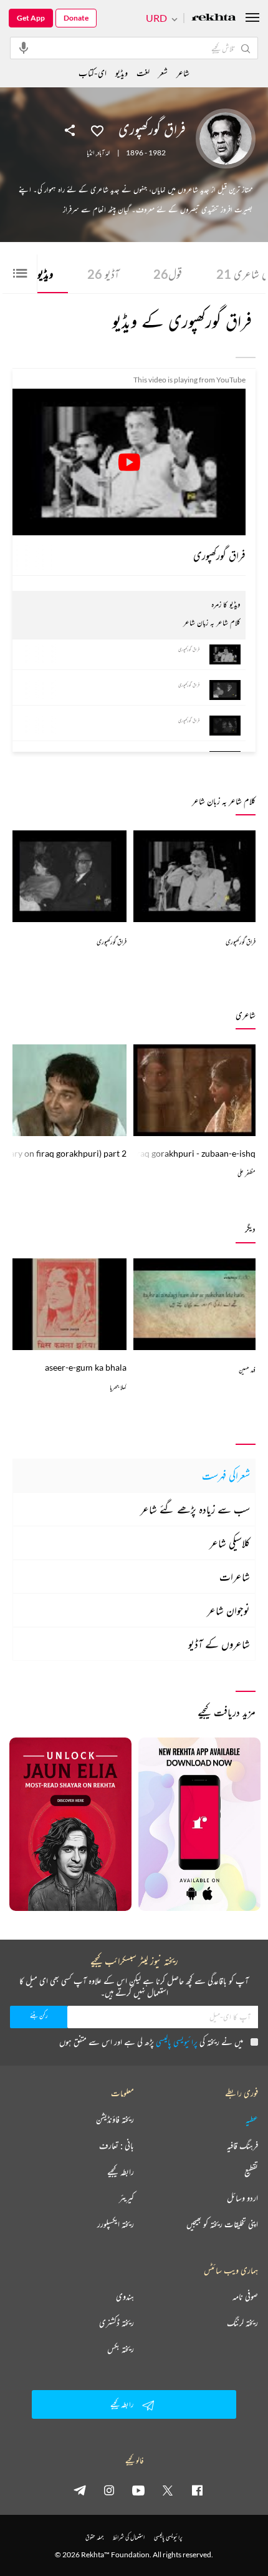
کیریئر (127, 2198)
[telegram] (80, 2490)
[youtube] (138, 2490)
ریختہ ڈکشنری (117, 2323)
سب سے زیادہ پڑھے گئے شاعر (195, 1509)
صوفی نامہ (245, 2297)
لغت (143, 73)
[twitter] (168, 2490)
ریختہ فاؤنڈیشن (115, 2119)
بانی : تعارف (117, 2146)
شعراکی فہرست (226, 1475)
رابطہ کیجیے (121, 2172)
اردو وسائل (242, 2198)
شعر (163, 73)
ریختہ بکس (121, 2349)
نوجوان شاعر (228, 1610)
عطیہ (252, 2119)
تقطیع (251, 2172)
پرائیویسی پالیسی (177, 2042)
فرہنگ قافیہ (242, 2146)
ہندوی (125, 2297)
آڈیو (103, 274)
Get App (31, 18)
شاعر (183, 73)
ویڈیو (122, 73)
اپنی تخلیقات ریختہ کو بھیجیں (222, 2224)
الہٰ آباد (103, 153)
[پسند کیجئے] (97, 130)
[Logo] (214, 18)
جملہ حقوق (94, 2537)
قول (168, 274)
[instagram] (109, 2490)
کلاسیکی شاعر (230, 1543)
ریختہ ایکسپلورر (116, 2224)
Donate (76, 18)
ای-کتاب (93, 73)
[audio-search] (24, 47)
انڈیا (90, 153)
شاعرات (235, 1577)
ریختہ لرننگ (242, 2323)
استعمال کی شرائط (129, 2537)
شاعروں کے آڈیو (219, 1644)
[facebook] (197, 2490)
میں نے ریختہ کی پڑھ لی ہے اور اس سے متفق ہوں (151, 2042)
